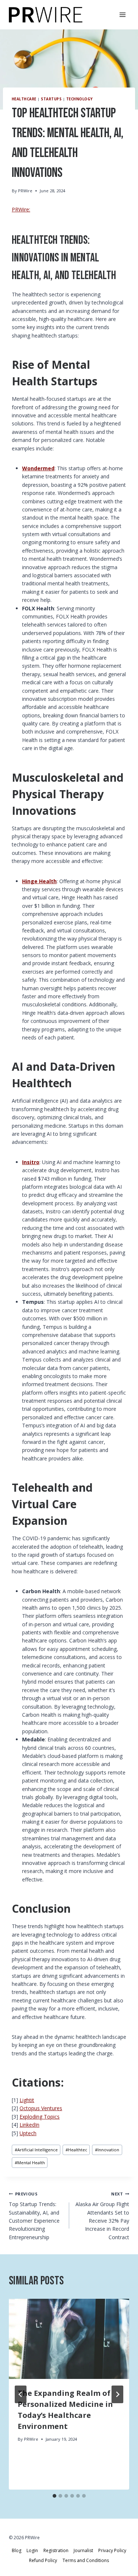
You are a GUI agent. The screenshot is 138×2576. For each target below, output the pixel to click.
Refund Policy (43, 2560)
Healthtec (76, 2150)
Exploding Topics (40, 2117)
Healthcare (24, 99)
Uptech (28, 2133)
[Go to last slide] (21, 2394)
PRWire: (21, 209)
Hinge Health (39, 881)
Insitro (31, 1162)
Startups (51, 99)
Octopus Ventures (41, 2108)
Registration (56, 2550)
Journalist (83, 2550)
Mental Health (30, 2163)
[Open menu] (122, 15)
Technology (79, 99)
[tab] (54, 2496)
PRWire (25, 191)
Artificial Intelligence (36, 2150)
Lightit (27, 2100)
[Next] (117, 2394)
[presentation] (69, 2339)
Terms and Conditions (86, 2560)
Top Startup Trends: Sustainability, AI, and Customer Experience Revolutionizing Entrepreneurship (34, 2216)
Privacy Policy (112, 2550)
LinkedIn (29, 2125)
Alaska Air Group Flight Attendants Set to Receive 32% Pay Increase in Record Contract (102, 2216)
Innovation (107, 2150)
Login (32, 2550)
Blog (17, 2550)
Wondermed (38, 468)
